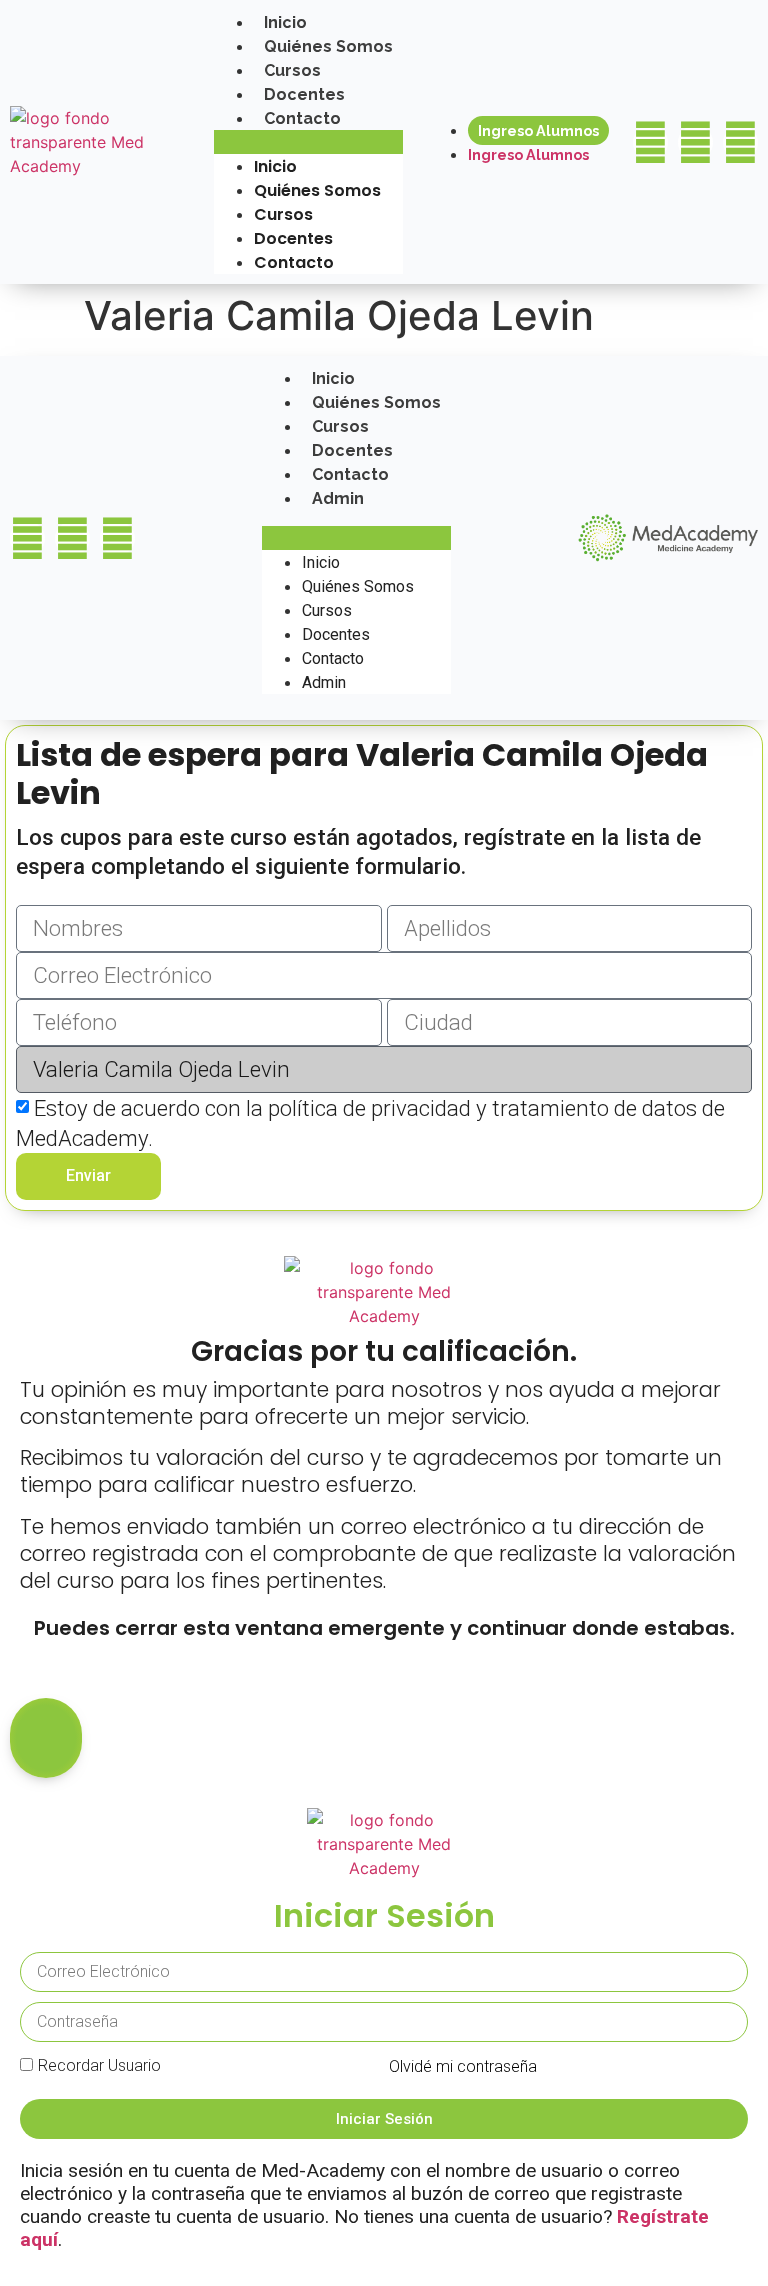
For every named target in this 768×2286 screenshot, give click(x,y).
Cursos (292, 70)
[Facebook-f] (650, 142)
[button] (308, 142)
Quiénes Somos (328, 46)
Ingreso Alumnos (538, 130)
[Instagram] (695, 142)
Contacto (302, 118)
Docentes (304, 94)
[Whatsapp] (740, 142)
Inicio (285, 22)
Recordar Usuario (99, 2065)
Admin (338, 498)
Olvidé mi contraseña (463, 2066)
